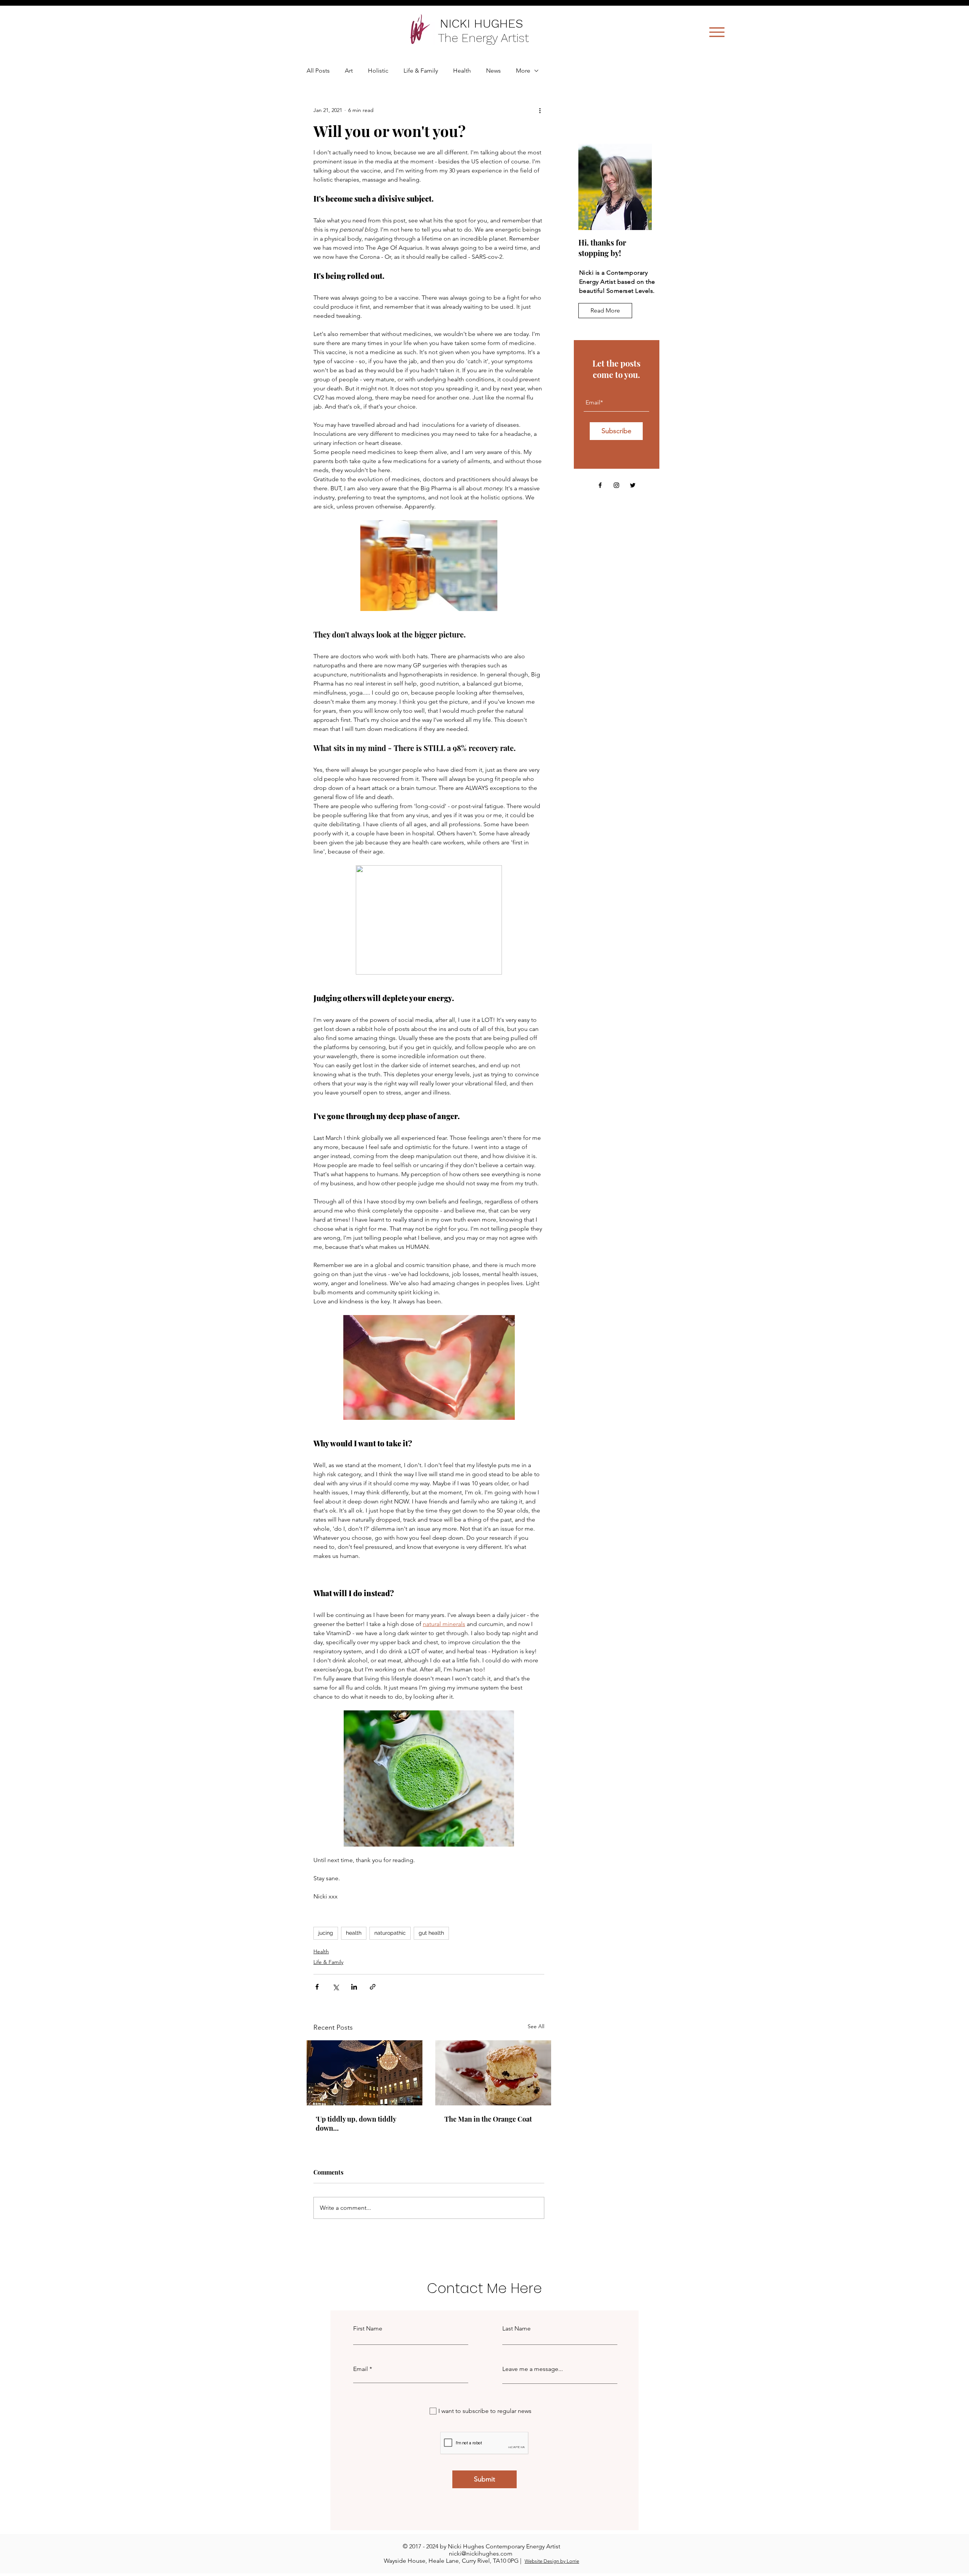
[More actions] (540, 110)
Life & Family (421, 71)
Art (349, 71)
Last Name (516, 2329)
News (493, 71)
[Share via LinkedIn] (354, 1987)
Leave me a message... (533, 2369)
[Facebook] (600, 485)
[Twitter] (633, 485)
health (354, 1933)
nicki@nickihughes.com (481, 2553)
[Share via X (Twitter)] (336, 1987)
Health (462, 71)
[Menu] (717, 32)
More (523, 71)
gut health (431, 1933)
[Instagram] (616, 485)
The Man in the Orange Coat (488, 2119)
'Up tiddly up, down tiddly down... (356, 2124)
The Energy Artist (485, 38)
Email (361, 2369)
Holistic (378, 71)
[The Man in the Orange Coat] (493, 2073)
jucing (326, 1933)
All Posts (318, 71)
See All (536, 2026)
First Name (368, 2329)
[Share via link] (373, 1987)
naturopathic (390, 1933)
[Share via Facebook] (317, 1987)
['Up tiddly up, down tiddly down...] (365, 2073)
